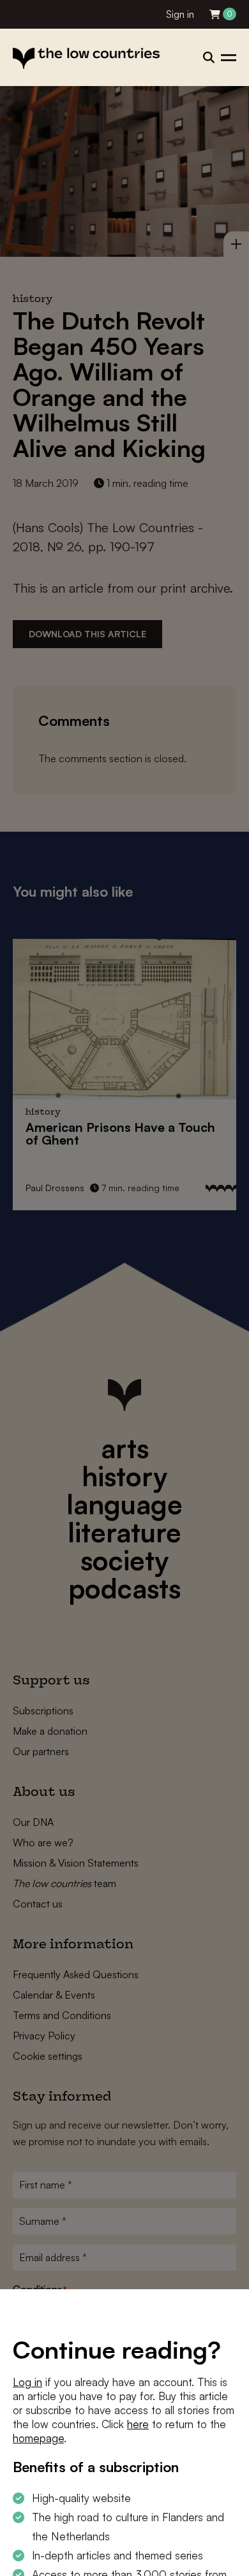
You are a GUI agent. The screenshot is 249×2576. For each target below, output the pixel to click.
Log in (27, 2382)
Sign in (180, 14)
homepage (38, 2438)
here (138, 2424)
